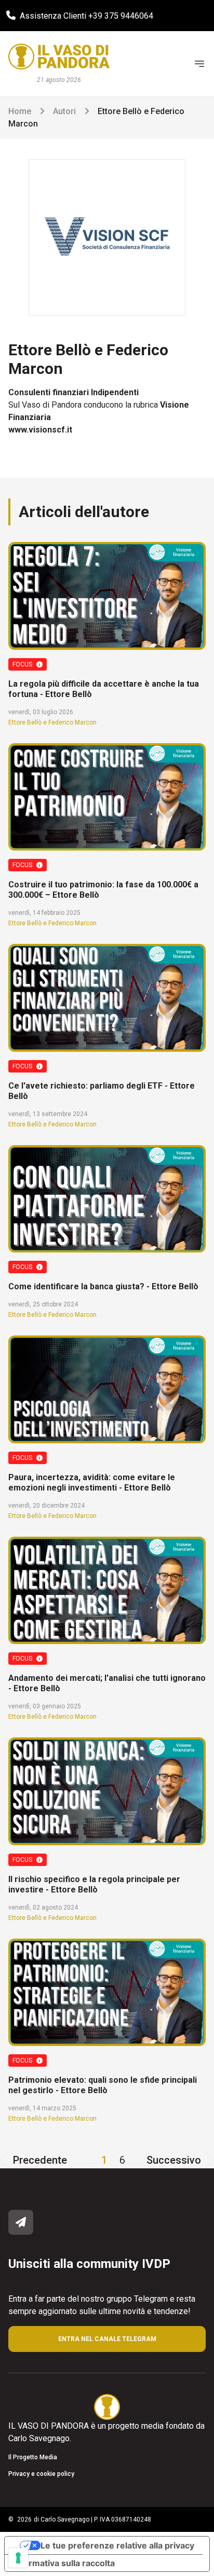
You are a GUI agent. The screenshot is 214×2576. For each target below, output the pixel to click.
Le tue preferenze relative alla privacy (117, 2545)
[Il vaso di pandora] (59, 57)
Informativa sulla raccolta (64, 2563)
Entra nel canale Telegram (107, 2339)
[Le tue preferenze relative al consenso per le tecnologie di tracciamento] (18, 2558)
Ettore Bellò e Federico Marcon (52, 722)
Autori (64, 111)
